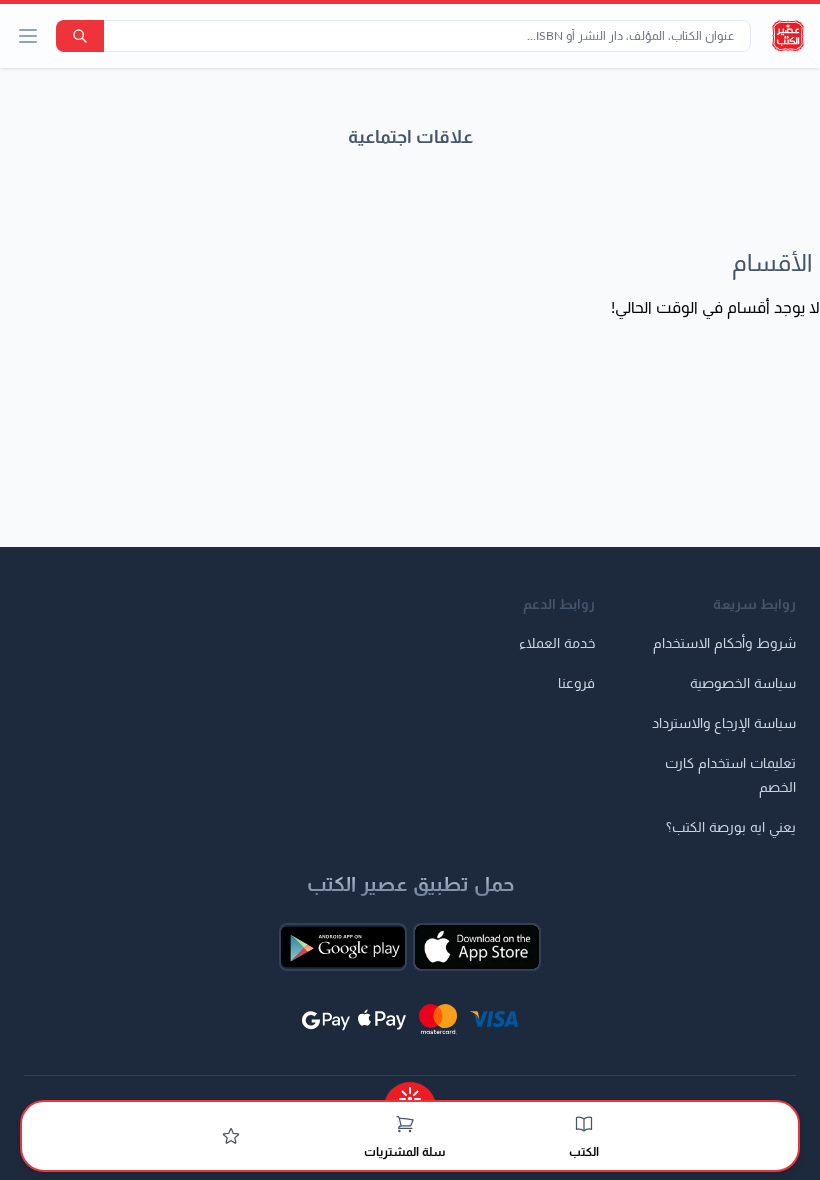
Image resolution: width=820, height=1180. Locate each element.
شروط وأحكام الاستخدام (724, 644)
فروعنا (576, 684)
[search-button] (80, 36)
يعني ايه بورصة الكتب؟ (731, 828)
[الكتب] (584, 1124)
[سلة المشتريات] (405, 1124)
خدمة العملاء (557, 644)
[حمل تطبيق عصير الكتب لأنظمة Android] (343, 947)
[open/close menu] (28, 36)
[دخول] (231, 1136)
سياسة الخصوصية (743, 684)
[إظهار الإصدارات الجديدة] (410, 1092)
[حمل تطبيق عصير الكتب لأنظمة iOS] (477, 947)
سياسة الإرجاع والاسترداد (724, 724)
